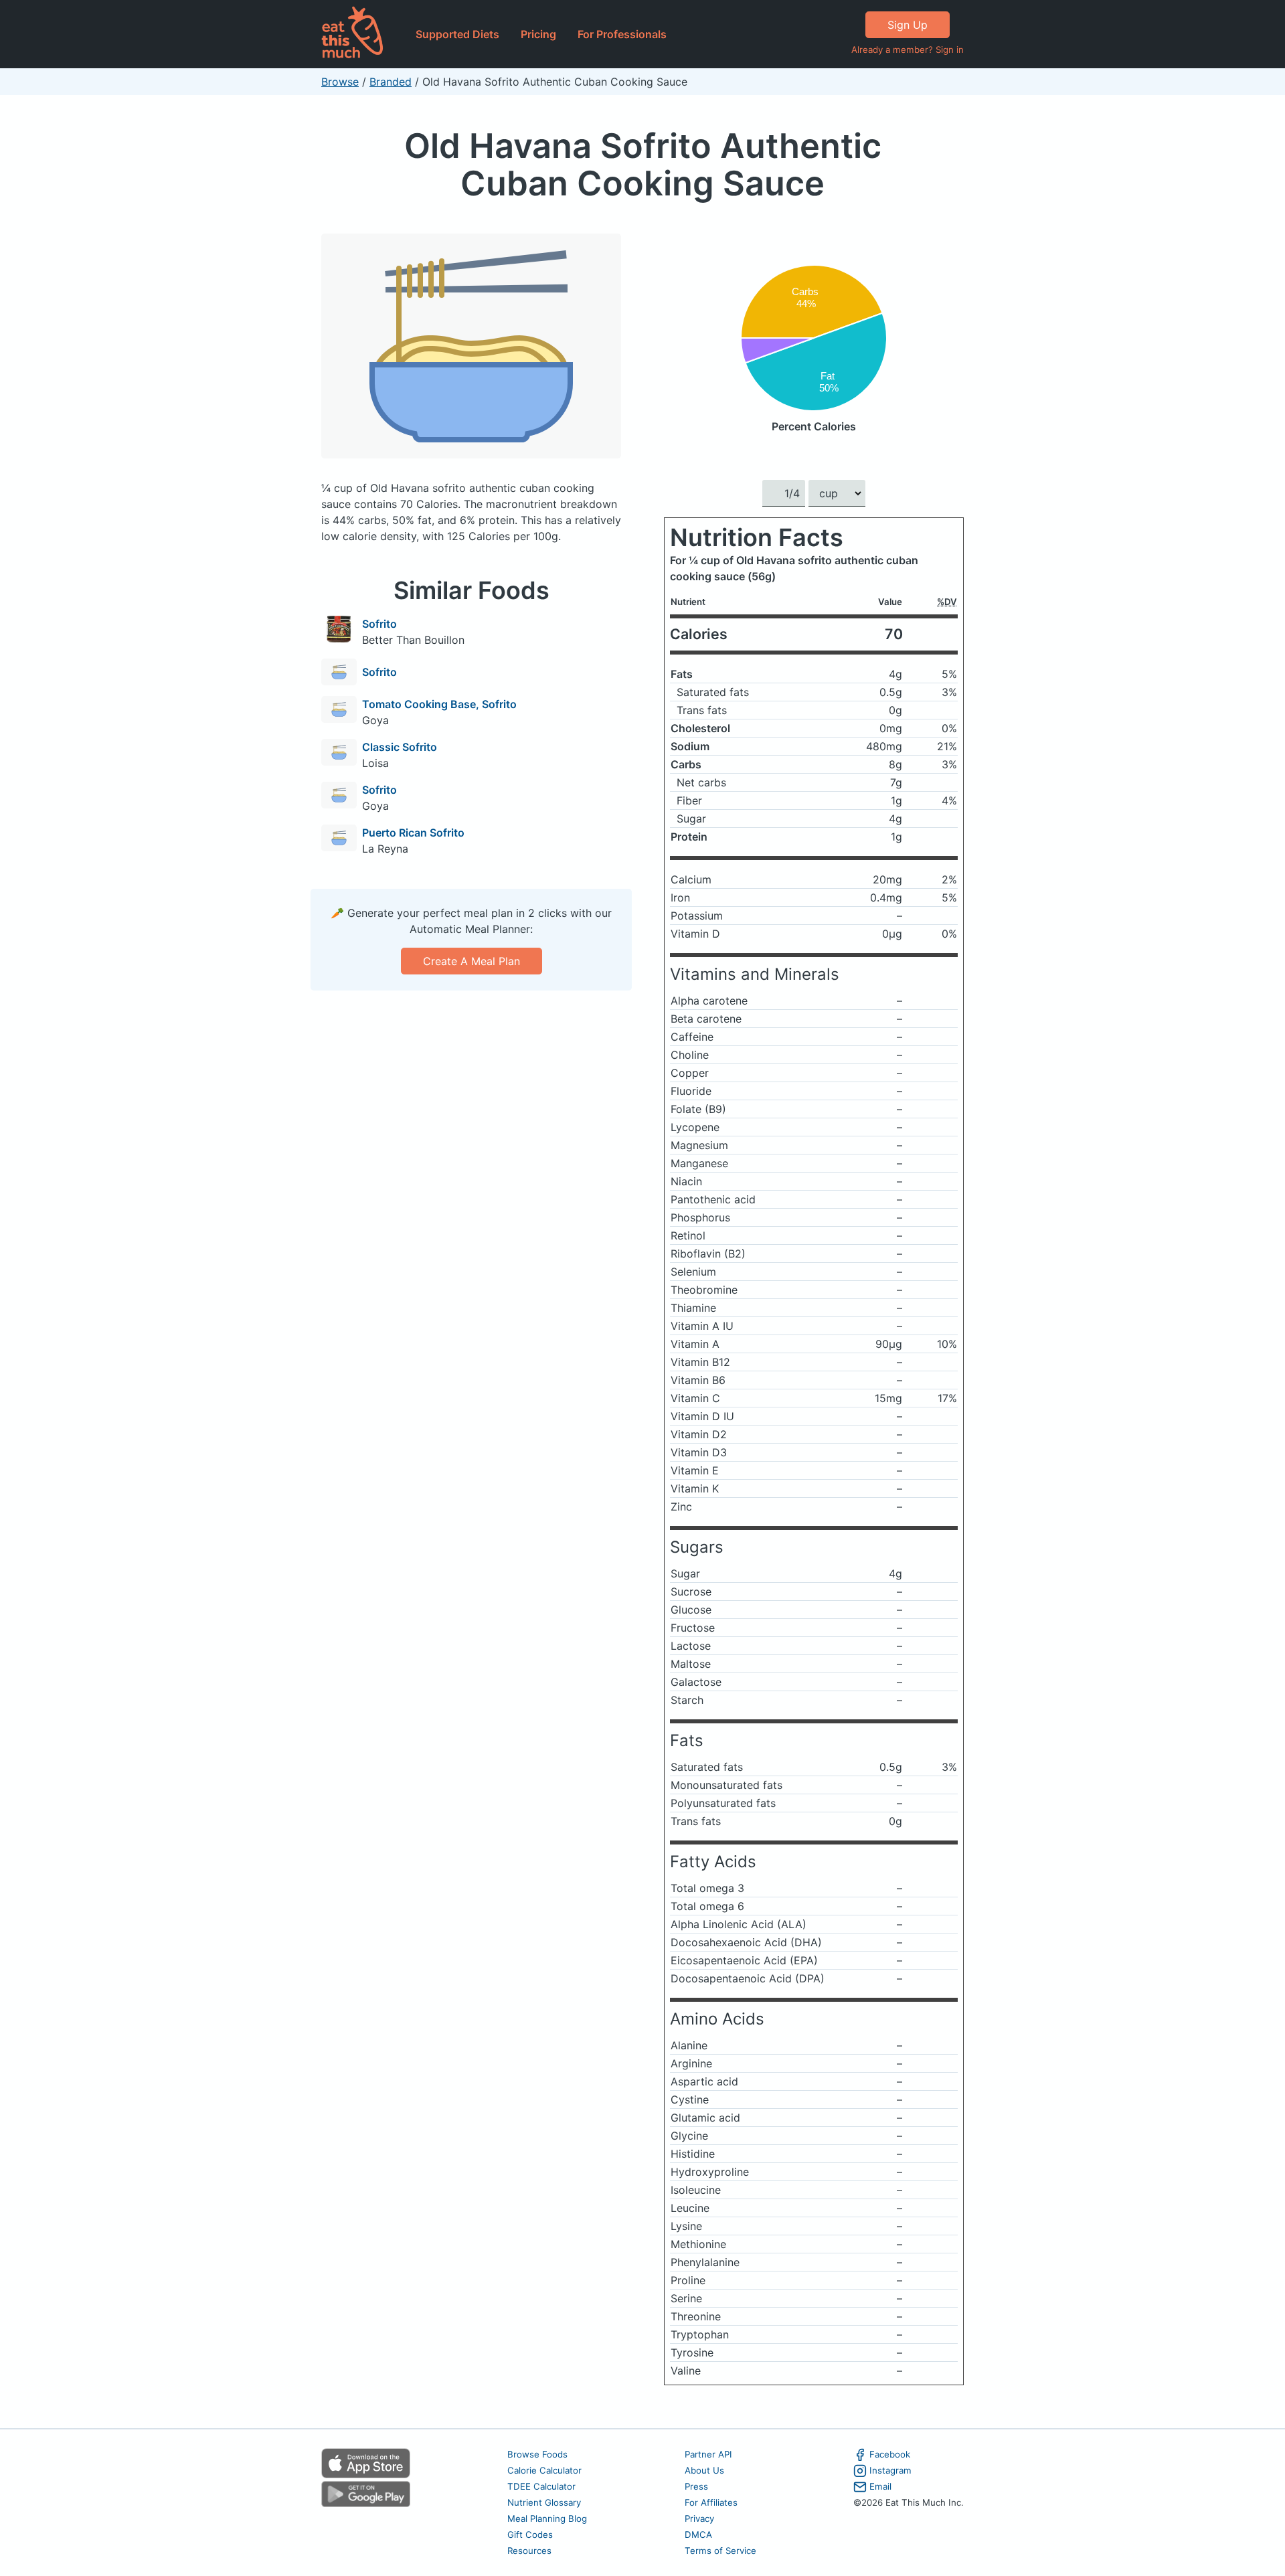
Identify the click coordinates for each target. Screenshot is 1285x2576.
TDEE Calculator (541, 2486)
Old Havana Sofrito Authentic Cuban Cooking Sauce (643, 164)
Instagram (890, 2470)
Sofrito (379, 624)
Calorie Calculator (544, 2470)
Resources (529, 2551)
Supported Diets (457, 34)
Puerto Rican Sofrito (413, 833)
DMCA (698, 2535)
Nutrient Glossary (544, 2502)
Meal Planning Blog (547, 2518)
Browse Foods (537, 2454)
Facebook (890, 2454)
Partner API (708, 2454)
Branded (391, 82)
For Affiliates (711, 2502)
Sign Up (908, 25)
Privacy (699, 2518)
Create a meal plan (472, 961)
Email (880, 2486)
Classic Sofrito (400, 747)
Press (696, 2486)
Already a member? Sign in (908, 50)
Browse (340, 82)
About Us (704, 2470)
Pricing (538, 34)
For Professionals (622, 34)
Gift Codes (530, 2535)
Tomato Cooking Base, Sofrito (439, 704)
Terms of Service (720, 2551)
